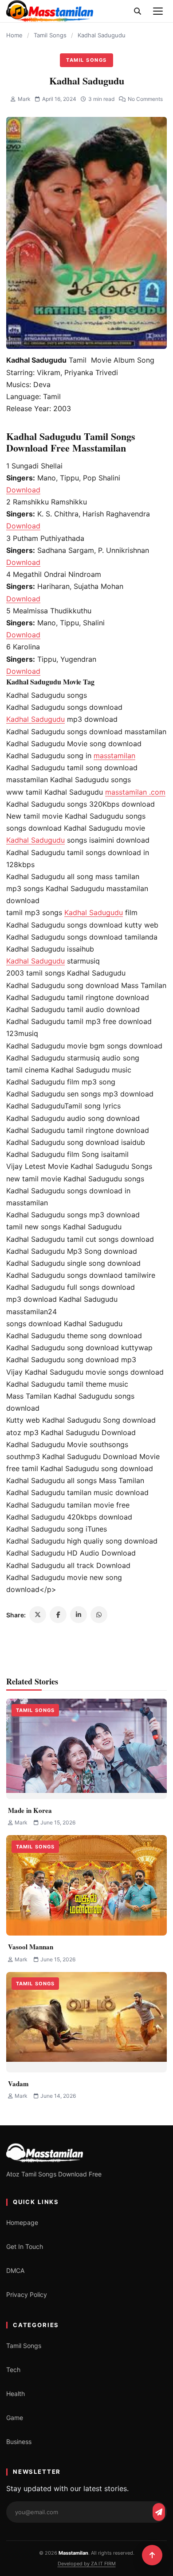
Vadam (18, 2084)
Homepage (22, 2222)
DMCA (15, 2270)
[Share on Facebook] (58, 1615)
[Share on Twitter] (38, 1615)
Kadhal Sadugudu (35, 719)
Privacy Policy (27, 2294)
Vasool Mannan (31, 1947)
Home (14, 35)
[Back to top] (152, 2555)
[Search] (138, 11)
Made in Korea (30, 1810)
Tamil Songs (50, 35)
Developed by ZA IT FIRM (87, 2564)
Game (15, 2418)
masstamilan (114, 756)
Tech (13, 2370)
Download (23, 490)
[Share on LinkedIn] (79, 1615)
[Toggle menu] (158, 11)
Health (16, 2394)
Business (19, 2442)
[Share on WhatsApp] (99, 1615)
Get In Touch (25, 2246)
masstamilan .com (135, 792)
